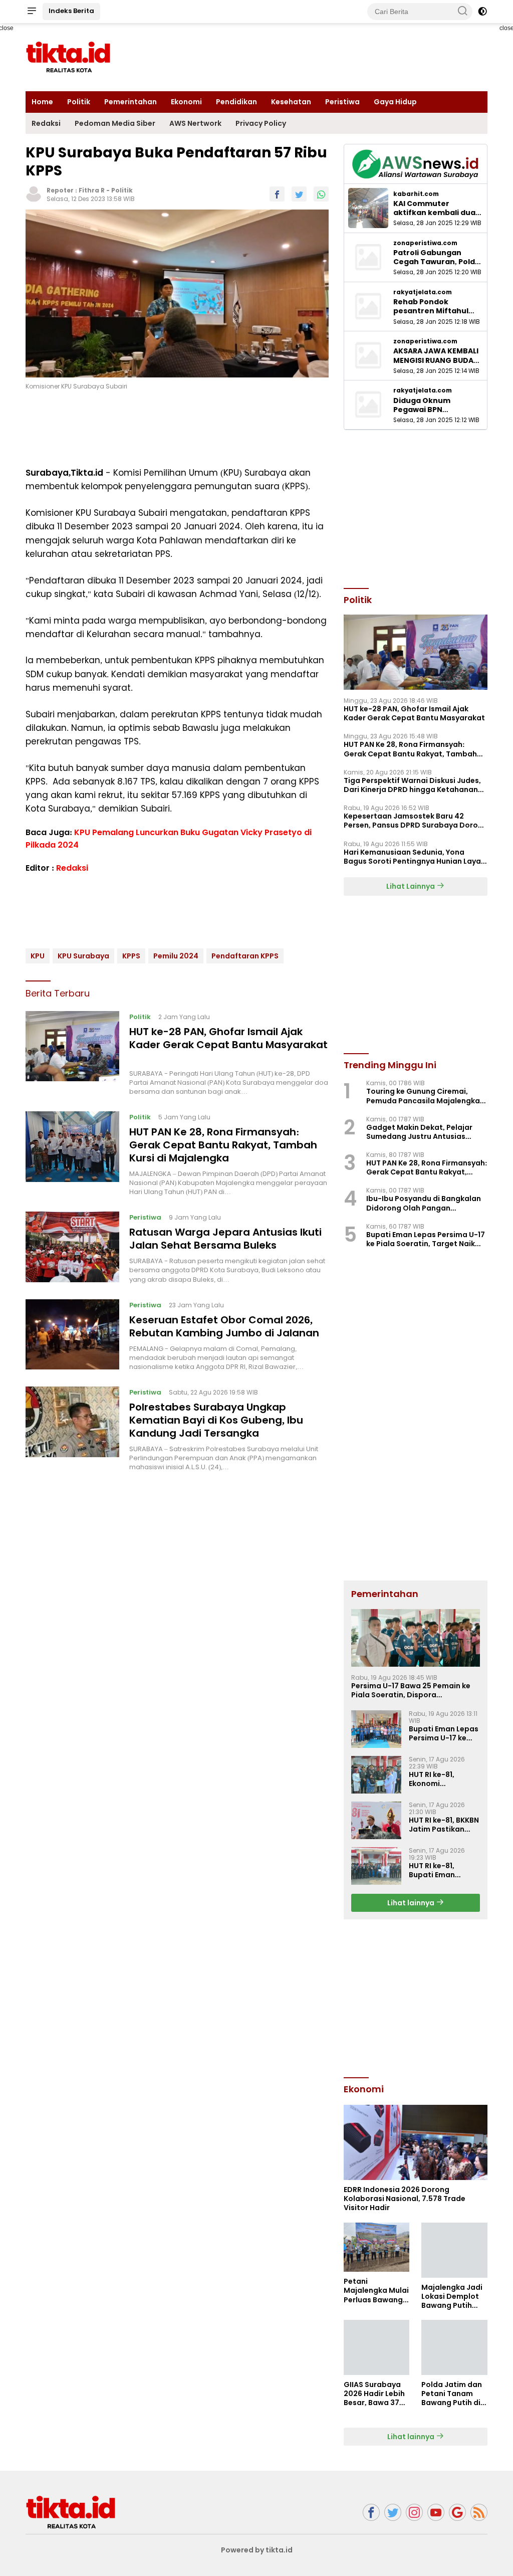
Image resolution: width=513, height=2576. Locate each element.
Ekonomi (186, 102)
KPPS (131, 956)
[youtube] (436, 2513)
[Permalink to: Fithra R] (34, 193)
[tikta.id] (71, 2512)
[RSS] (479, 2513)
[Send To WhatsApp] (321, 194)
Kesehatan (291, 102)
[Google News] (457, 2513)
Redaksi (46, 123)
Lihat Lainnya (411, 886)
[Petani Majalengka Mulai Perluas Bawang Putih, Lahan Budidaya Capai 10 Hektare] (377, 2247)
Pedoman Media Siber (115, 123)
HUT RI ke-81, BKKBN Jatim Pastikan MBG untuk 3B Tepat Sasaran (444, 1825)
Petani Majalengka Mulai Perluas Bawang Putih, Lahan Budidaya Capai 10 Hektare (376, 2291)
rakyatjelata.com (423, 292)
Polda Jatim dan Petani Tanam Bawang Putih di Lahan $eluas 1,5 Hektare (452, 2394)
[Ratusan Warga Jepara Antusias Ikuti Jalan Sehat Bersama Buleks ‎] (72, 1248)
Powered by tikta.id (257, 2550)
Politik (79, 102)
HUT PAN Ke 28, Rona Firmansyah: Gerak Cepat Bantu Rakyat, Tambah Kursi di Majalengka (223, 1145)
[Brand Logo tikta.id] (68, 57)
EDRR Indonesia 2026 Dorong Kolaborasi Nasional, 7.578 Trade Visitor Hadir (405, 2199)
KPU (38, 956)
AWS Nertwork (195, 123)
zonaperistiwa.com (425, 243)
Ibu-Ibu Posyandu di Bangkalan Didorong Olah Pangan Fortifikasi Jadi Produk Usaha (424, 1203)
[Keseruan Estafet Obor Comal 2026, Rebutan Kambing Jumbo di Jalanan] (72, 1335)
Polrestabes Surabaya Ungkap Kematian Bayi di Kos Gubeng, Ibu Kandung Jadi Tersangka (216, 1420)
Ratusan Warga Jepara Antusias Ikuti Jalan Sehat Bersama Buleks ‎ (225, 1239)
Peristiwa (342, 102)
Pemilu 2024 (176, 956)
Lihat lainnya (412, 1903)
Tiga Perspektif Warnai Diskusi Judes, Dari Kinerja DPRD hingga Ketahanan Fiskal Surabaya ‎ (412, 785)
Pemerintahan (131, 102)
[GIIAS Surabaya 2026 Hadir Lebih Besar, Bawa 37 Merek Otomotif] (377, 2347)
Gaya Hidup (395, 102)
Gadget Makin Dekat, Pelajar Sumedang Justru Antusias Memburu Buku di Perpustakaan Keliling (425, 1132)
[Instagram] (414, 2513)
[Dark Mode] (482, 12)
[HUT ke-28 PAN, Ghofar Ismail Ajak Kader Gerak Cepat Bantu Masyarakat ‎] (72, 1054)
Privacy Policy (261, 123)
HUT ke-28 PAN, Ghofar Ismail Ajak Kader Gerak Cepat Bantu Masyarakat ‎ (228, 1038)
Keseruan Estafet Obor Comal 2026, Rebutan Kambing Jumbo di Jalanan (224, 1326)
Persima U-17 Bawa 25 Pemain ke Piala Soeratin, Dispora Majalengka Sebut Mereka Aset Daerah (411, 1690)
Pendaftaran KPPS (245, 956)
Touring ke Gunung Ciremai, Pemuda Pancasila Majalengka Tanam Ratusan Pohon (423, 1096)
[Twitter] (393, 2513)
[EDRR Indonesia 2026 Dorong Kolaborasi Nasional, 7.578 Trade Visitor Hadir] (416, 2142)
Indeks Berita (71, 11)
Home (42, 102)
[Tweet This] (299, 194)
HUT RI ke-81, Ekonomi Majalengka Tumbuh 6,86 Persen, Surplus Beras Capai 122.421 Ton (437, 1779)
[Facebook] (371, 2513)
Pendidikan (236, 102)
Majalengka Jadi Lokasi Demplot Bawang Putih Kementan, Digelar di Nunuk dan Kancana (452, 2297)
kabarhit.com (416, 194)
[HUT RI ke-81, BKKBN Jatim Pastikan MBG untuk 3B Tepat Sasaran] (376, 1820)
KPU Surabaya (83, 956)
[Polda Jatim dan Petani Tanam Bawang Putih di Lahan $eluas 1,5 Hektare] (454, 2347)
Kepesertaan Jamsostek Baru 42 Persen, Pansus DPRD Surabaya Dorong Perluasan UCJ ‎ (416, 821)
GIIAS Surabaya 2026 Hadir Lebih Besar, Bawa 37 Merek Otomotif (374, 2394)
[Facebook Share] (277, 194)
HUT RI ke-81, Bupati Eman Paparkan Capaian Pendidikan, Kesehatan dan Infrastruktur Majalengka (444, 1870)
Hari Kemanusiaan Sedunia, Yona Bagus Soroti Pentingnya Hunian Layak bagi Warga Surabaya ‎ (414, 857)
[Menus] (32, 12)
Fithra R (92, 190)
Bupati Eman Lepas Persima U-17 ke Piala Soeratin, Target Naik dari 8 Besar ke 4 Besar (426, 1239)
